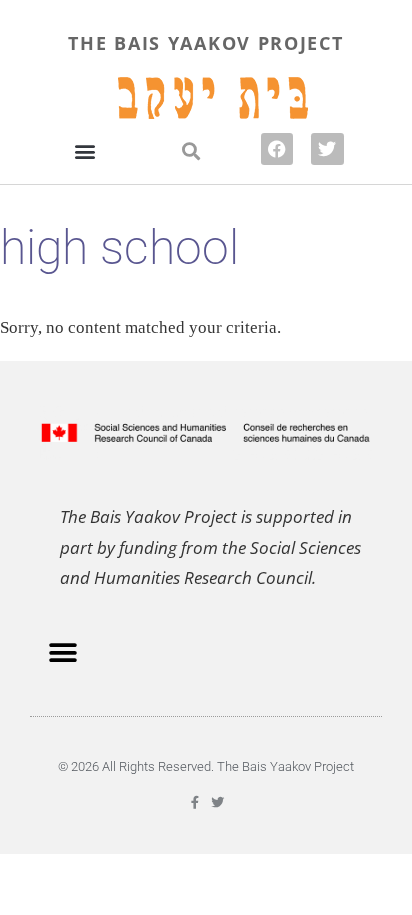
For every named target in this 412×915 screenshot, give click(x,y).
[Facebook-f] (194, 802)
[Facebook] (277, 149)
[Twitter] (327, 149)
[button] (84, 150)
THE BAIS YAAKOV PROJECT (205, 43)
